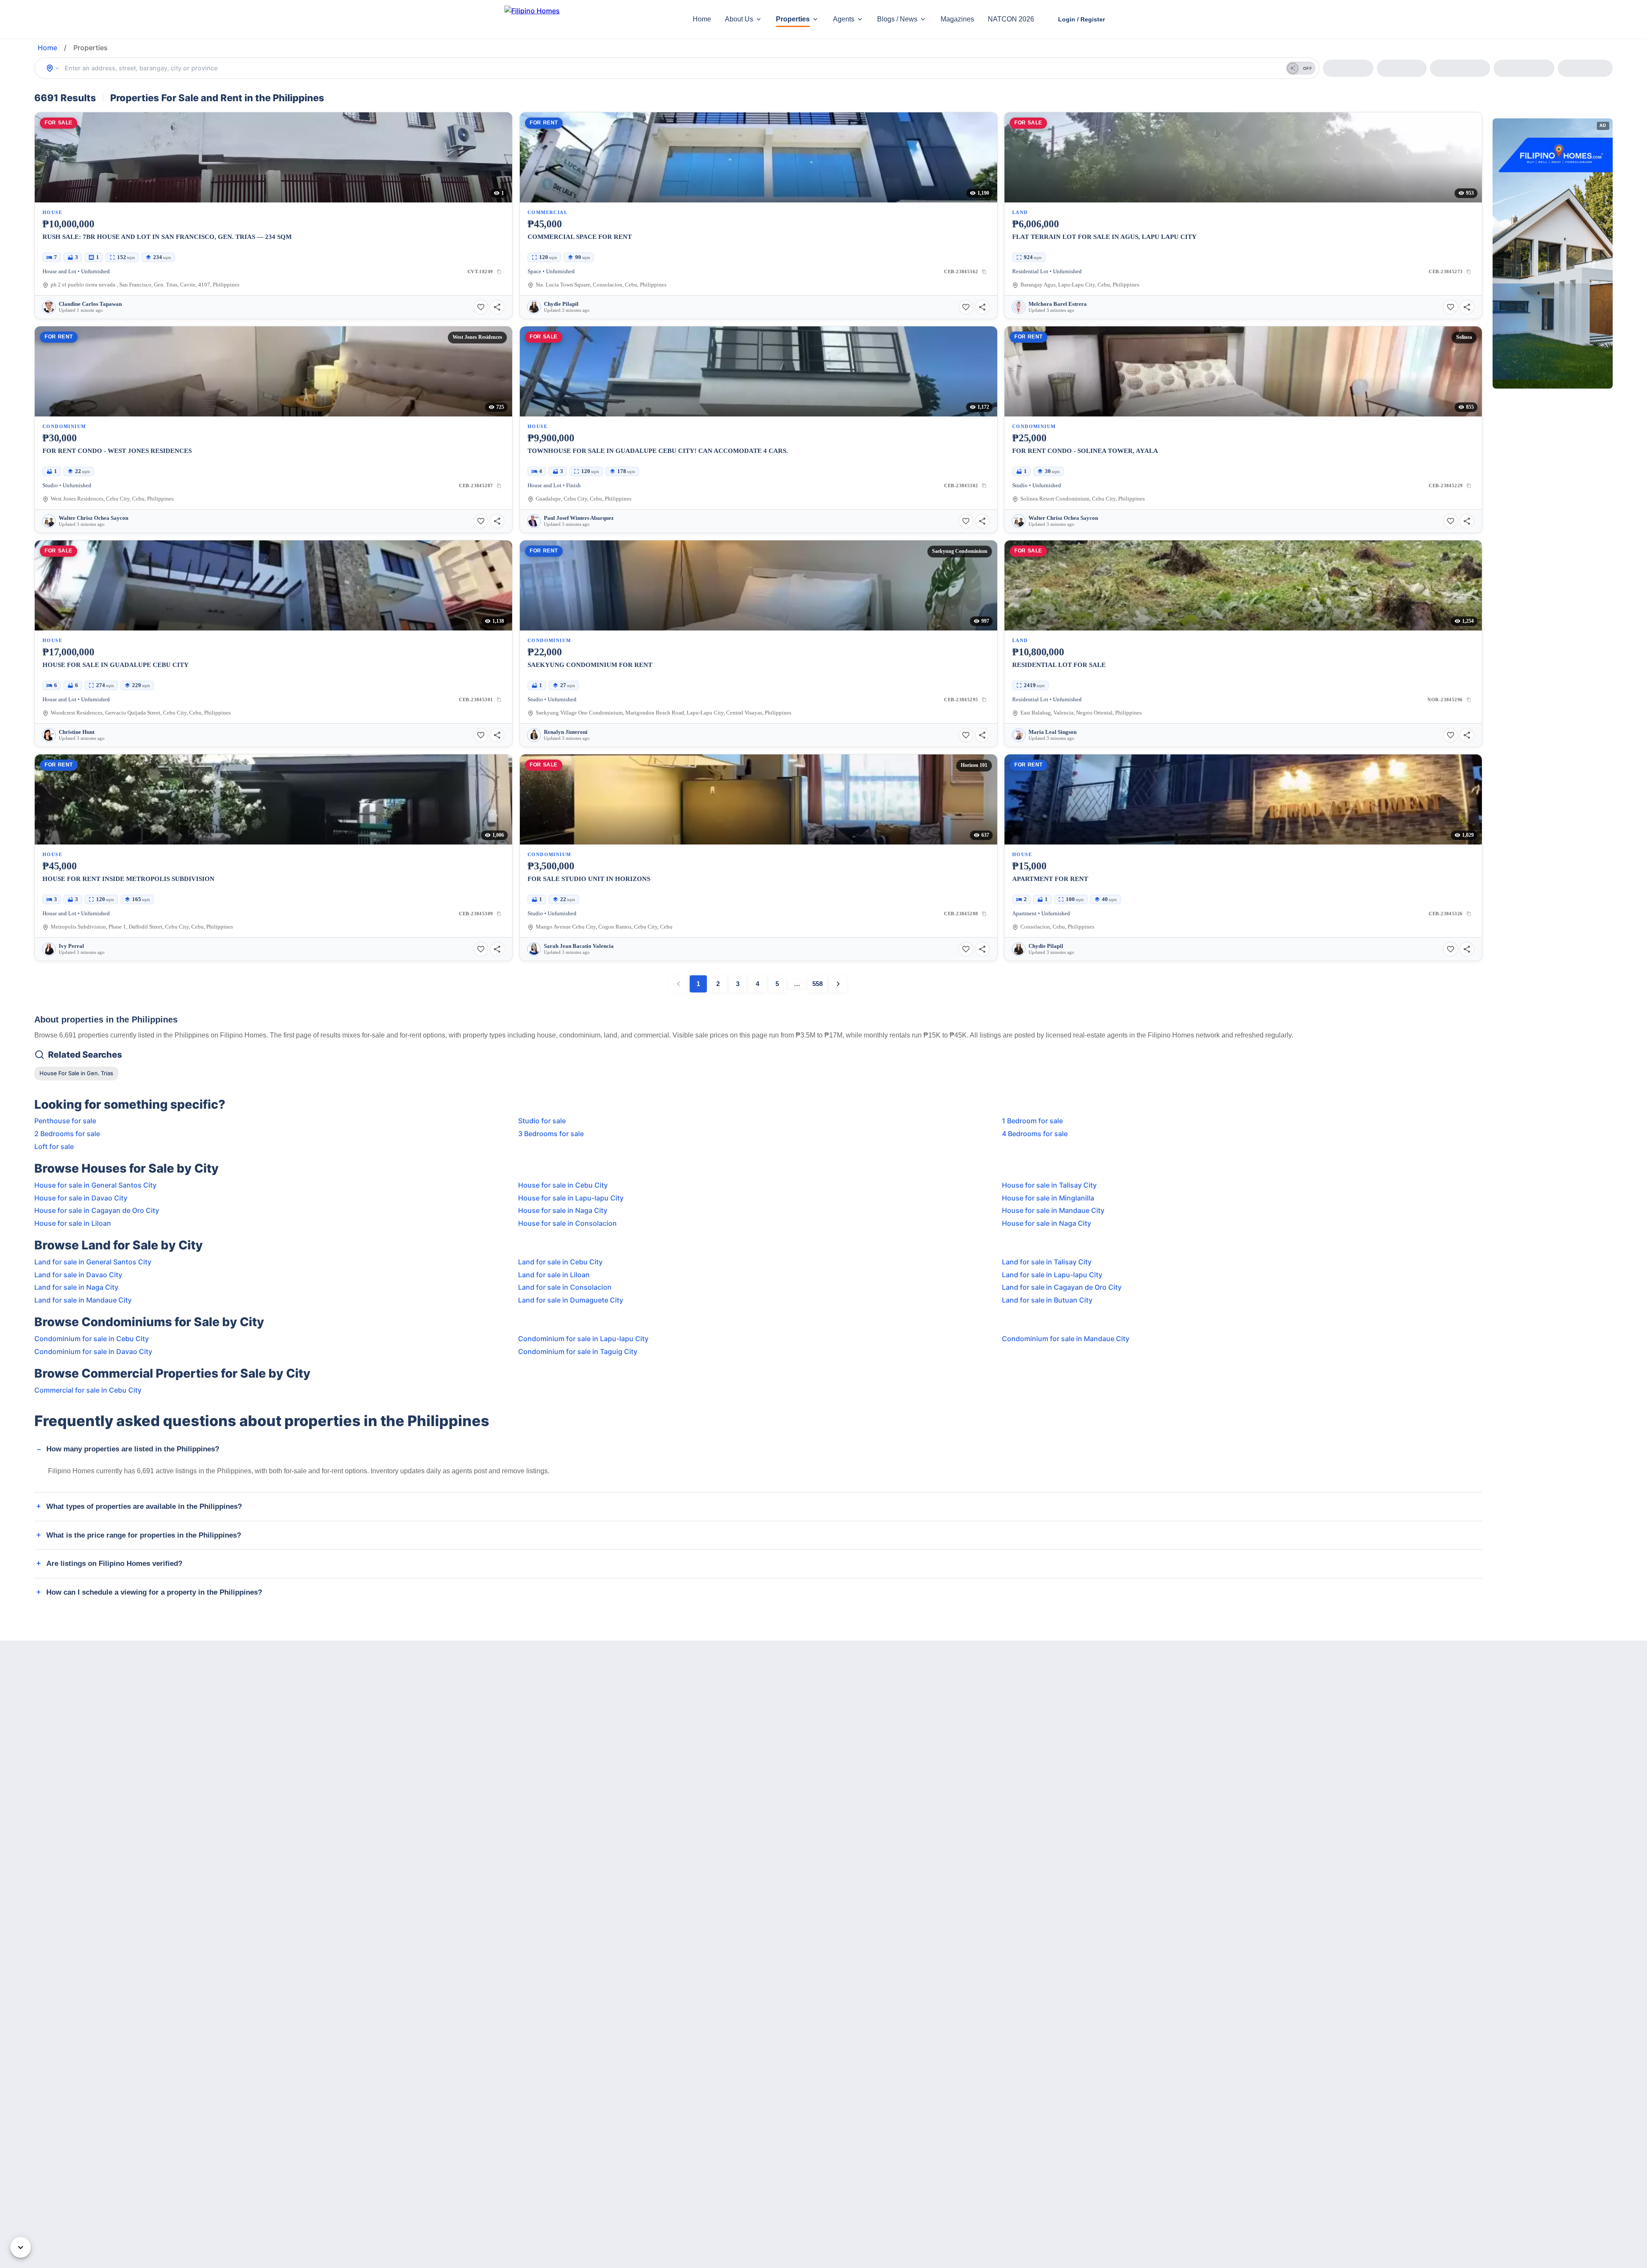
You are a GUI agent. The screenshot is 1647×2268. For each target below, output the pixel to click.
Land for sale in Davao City (78, 1275)
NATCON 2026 (1011, 19)
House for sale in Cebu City (563, 1185)
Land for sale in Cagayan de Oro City (1062, 1287)
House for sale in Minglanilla (1048, 1198)
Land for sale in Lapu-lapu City (1052, 1275)
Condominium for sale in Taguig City (578, 1351)
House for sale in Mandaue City (1053, 1210)
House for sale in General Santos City (95, 1185)
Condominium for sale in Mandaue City (1066, 1339)
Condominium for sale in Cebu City (92, 1339)
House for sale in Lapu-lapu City (571, 1198)
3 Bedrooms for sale (551, 1134)
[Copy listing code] (499, 271)
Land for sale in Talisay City (1047, 1262)
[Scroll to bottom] (21, 2247)
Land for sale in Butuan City (1047, 1300)
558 (817, 984)
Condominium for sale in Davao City (93, 1351)
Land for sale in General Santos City (93, 1262)
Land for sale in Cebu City (560, 1262)
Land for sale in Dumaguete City (571, 1300)
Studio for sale (542, 1121)
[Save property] (481, 307)
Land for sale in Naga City (76, 1287)
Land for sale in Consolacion (565, 1287)
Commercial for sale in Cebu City (88, 1390)
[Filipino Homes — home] (568, 20)
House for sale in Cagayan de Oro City (97, 1210)
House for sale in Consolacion (567, 1223)
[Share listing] (497, 307)
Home (702, 19)
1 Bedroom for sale (1032, 1121)
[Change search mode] (53, 68)
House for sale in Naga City (563, 1210)
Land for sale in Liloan (554, 1275)
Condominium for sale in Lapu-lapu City (583, 1339)
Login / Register (1081, 19)
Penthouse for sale (65, 1121)
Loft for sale (54, 1146)
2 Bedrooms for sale (67, 1134)
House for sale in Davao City (81, 1198)
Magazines (957, 19)
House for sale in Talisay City (1049, 1185)
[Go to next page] (838, 984)
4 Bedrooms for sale (1035, 1134)
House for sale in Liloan (73, 1223)
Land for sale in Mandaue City (83, 1300)
